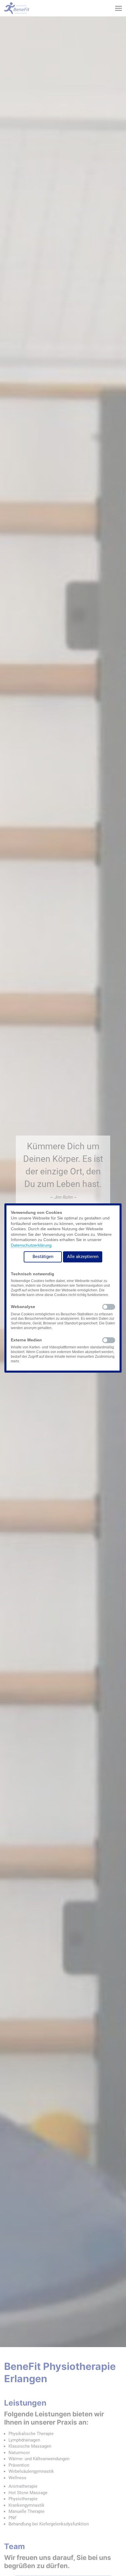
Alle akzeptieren (83, 1257)
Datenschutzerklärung (31, 1245)
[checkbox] (109, 1307)
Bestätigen (43, 1257)
